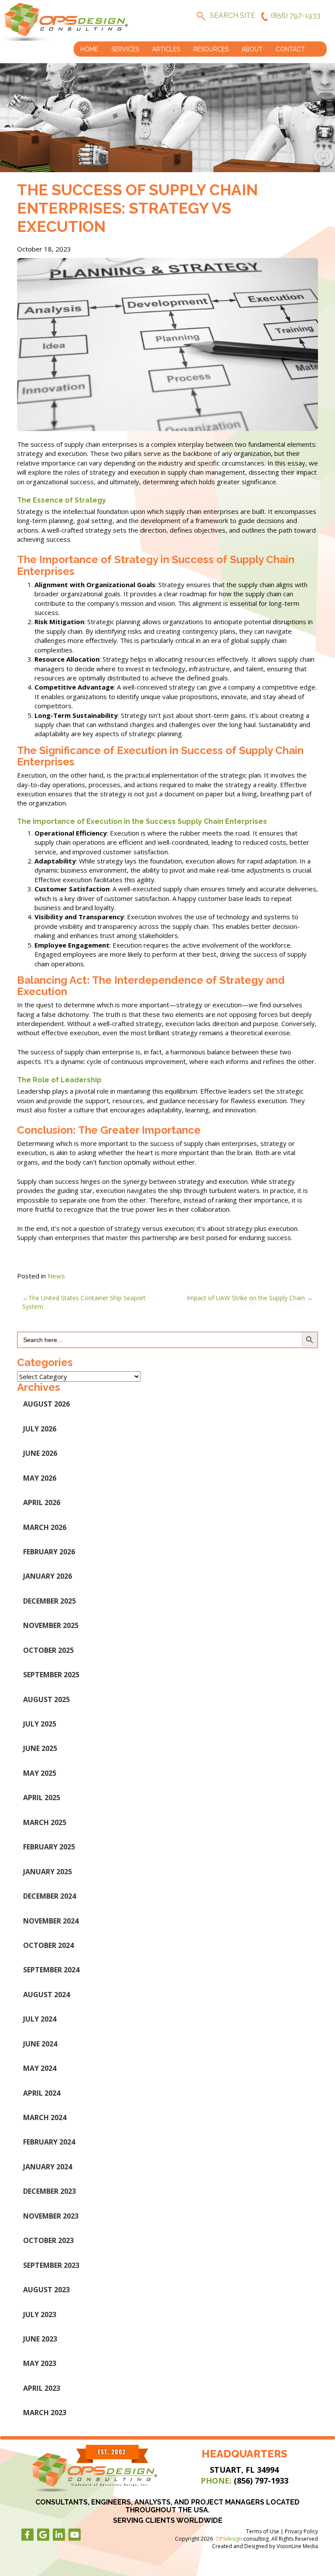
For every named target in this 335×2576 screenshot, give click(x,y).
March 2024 (45, 2117)
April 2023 (42, 2388)
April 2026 (42, 1502)
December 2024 (50, 1896)
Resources (211, 49)
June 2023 (40, 2339)
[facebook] (27, 2535)
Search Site (232, 15)
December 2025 (50, 1601)
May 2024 (40, 2068)
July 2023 (40, 2314)
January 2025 (48, 1872)
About (252, 49)
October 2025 (48, 1650)
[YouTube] (75, 2535)
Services (125, 49)
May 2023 (40, 2363)
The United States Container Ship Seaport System (84, 1302)
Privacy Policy (301, 2531)
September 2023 (51, 2265)
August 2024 (46, 1995)
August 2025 (46, 1699)
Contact (290, 49)
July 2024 (40, 2019)
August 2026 (46, 1404)
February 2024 (49, 2142)
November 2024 (51, 1921)
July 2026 (40, 1429)
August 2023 (46, 2290)
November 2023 (51, 2216)
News (56, 1276)
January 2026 (48, 1576)
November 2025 (51, 1625)
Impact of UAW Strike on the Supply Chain (246, 1298)
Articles (166, 49)
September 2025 (51, 1675)
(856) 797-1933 (296, 15)
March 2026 (45, 1527)
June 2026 (40, 1453)
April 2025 (42, 1798)
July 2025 (40, 1724)
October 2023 (48, 2240)
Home (89, 49)
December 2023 (50, 2191)
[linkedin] (59, 2535)
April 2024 (42, 2093)
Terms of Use (263, 2531)
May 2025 (40, 1773)
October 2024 (48, 1945)
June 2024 (40, 2044)
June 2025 (40, 1748)
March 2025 (45, 1822)
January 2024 (48, 2167)
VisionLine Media (297, 2546)
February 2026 (49, 1552)
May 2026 (40, 1478)
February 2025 (49, 1847)
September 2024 (51, 1970)
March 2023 (45, 2413)
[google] (43, 2535)
